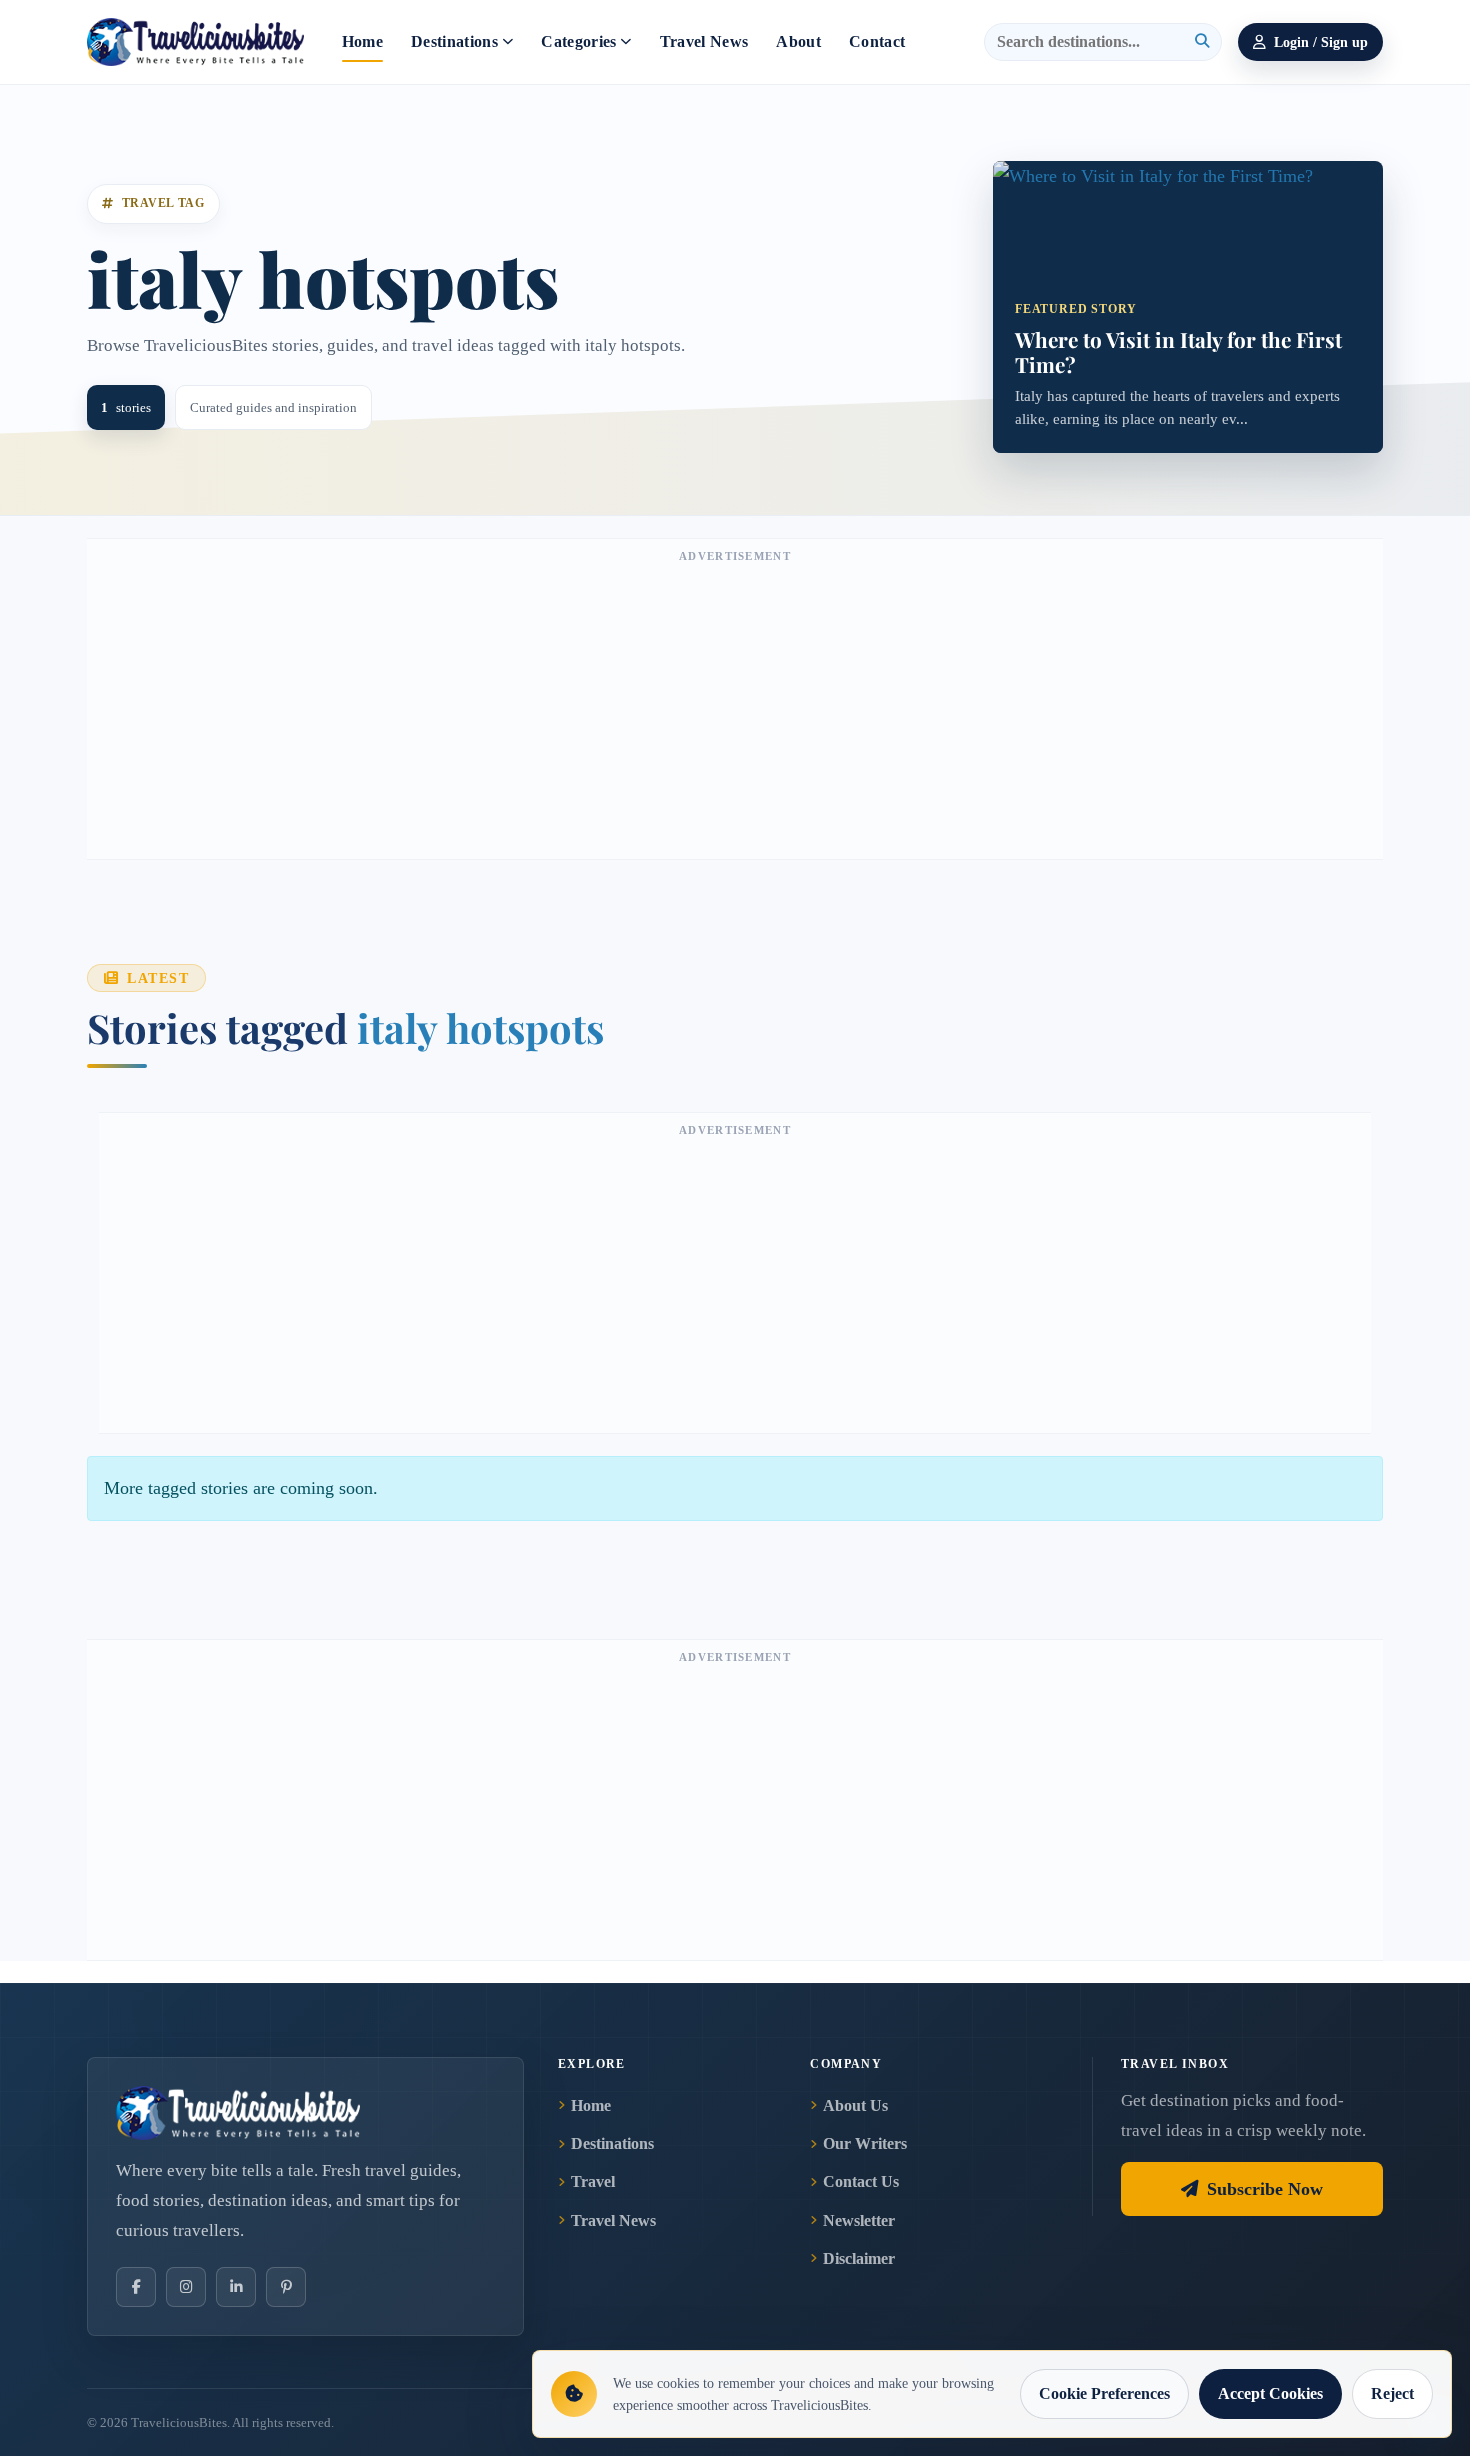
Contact (877, 41)
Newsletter (859, 2220)
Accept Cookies (1270, 2393)
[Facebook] (136, 2287)
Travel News (704, 41)
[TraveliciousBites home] (305, 2113)
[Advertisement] (735, 709)
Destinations (454, 41)
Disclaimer (859, 2258)
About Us (855, 2105)
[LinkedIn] (236, 2287)
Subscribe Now (1265, 2189)
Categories (578, 41)
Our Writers (865, 2143)
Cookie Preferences (1104, 2393)
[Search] (1202, 41)
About (798, 41)
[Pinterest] (286, 2287)
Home (362, 41)
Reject (1392, 2393)
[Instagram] (186, 2287)
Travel (593, 2181)
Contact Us (861, 2181)
